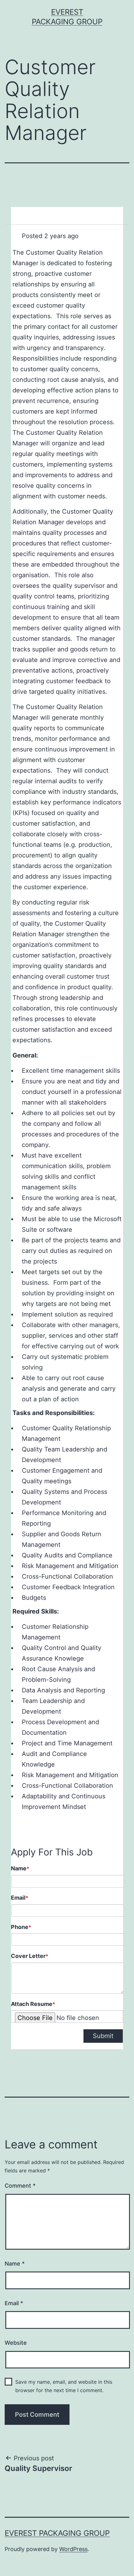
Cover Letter (30, 1956)
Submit (103, 2036)
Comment (20, 2186)
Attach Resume (33, 2004)
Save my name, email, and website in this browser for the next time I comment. (64, 2386)
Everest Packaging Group (57, 2533)
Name (20, 1868)
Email (20, 1898)
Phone (21, 1927)
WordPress (73, 2549)
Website (16, 2343)
